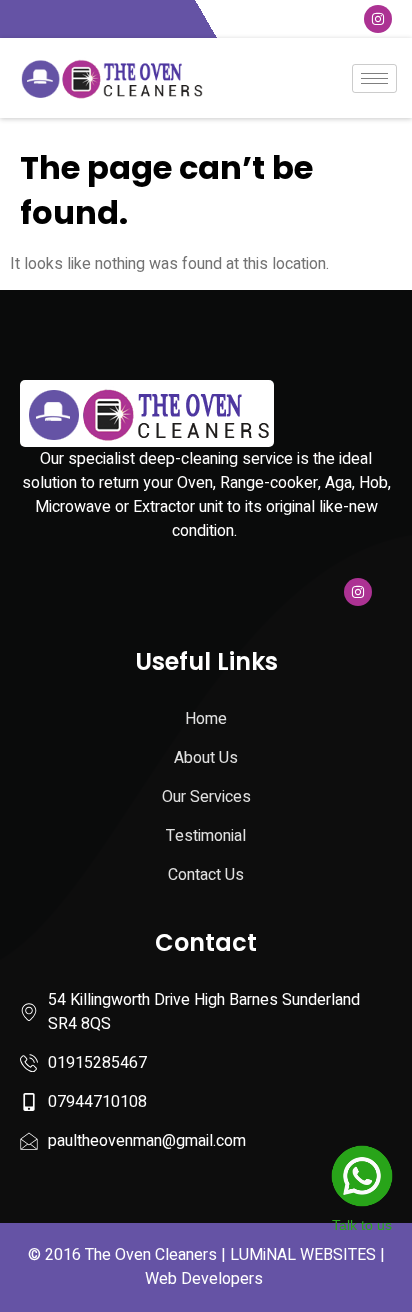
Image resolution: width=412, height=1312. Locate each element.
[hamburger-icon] (374, 78)
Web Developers (204, 1279)
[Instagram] (378, 19)
